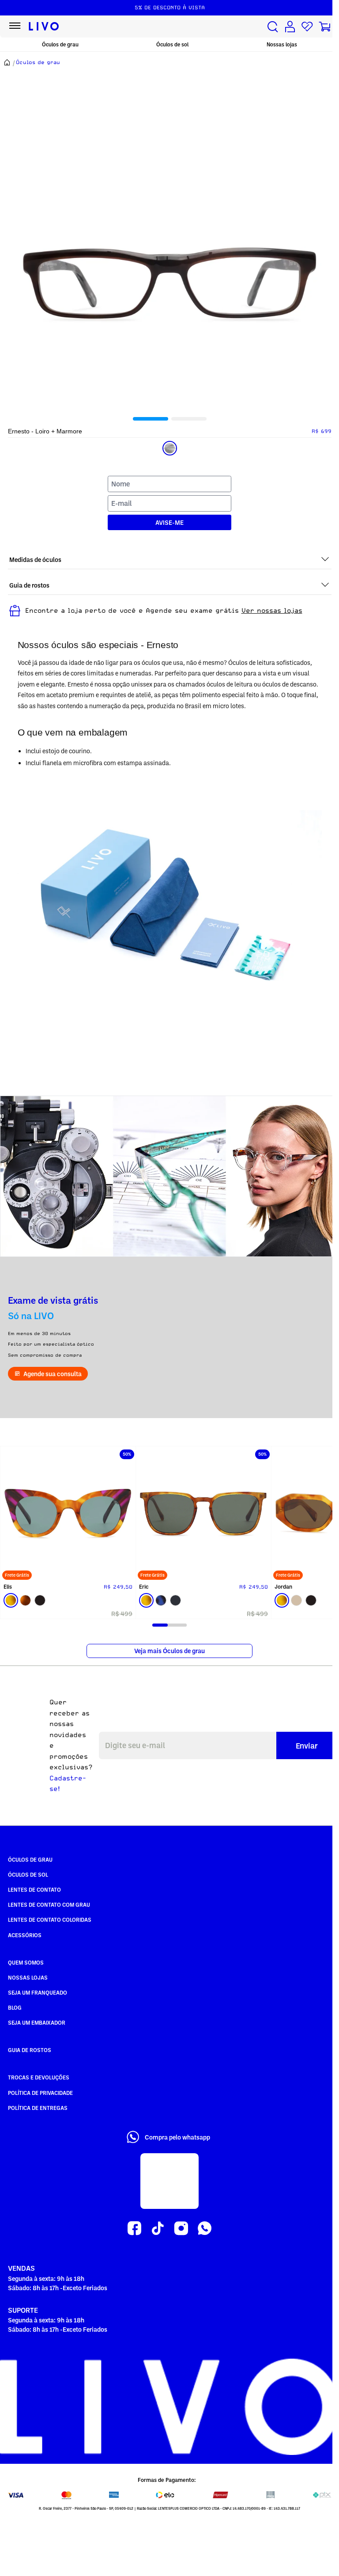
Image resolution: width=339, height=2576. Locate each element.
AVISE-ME (169, 522)
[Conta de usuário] (290, 27)
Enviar (307, 1745)
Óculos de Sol (28, 1874)
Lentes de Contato (34, 1889)
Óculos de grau (60, 44)
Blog (15, 2007)
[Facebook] (134, 2229)
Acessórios (25, 1935)
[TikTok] (158, 2229)
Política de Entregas (38, 2108)
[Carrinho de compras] (324, 27)
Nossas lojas (282, 44)
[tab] (151, 419)
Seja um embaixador (37, 2022)
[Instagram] (181, 2229)
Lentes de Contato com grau (49, 1904)
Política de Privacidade (40, 2093)
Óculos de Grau (30, 1859)
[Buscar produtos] (273, 27)
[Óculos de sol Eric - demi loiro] (203, 1514)
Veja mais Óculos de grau (169, 1651)
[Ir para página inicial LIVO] (44, 27)
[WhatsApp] (205, 2229)
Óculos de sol (172, 44)
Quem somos (26, 1962)
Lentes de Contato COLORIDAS (50, 1920)
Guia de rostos (30, 2050)
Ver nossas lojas (272, 611)
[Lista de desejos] (307, 27)
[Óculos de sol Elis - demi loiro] (68, 1514)
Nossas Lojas (28, 1977)
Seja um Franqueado (38, 1992)
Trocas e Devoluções (39, 2077)
